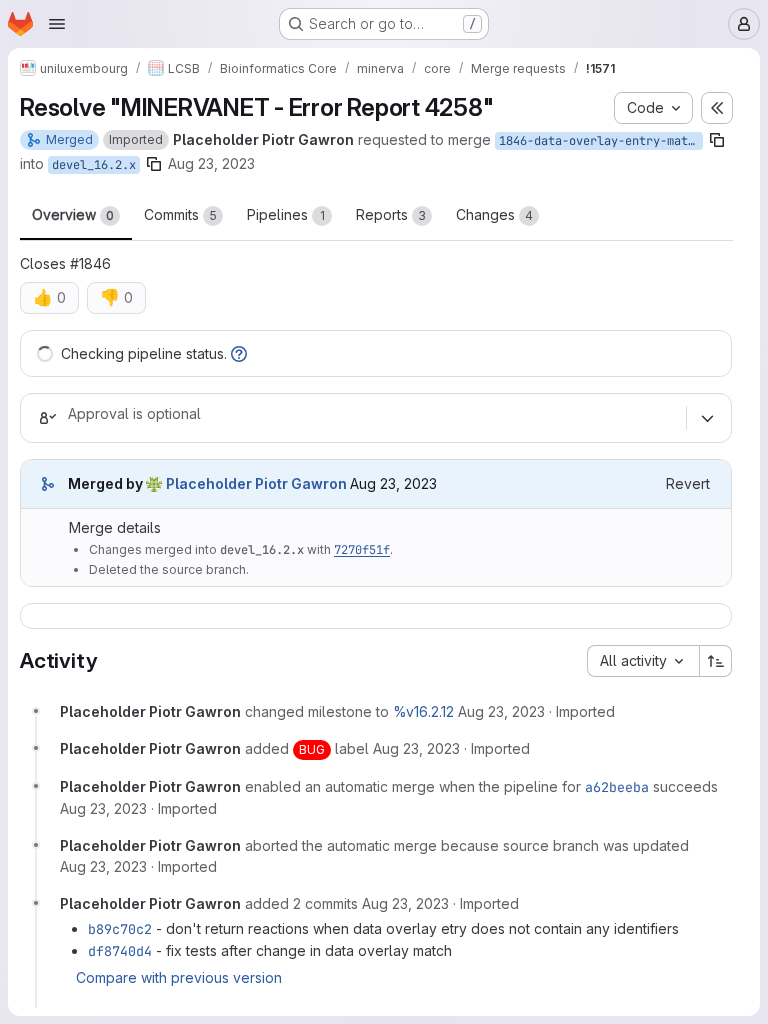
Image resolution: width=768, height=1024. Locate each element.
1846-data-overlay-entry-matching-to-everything (601, 141)
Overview (73, 214)
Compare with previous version (179, 977)
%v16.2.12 (423, 711)
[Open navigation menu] (57, 24)
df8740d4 (120, 951)
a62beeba (617, 787)
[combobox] (643, 661)
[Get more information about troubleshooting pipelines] (239, 353)
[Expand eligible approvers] (707, 418)
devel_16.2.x (94, 165)
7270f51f (362, 550)
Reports (391, 214)
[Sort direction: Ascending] (716, 661)
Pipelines (286, 214)
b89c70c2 (120, 929)
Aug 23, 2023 (211, 163)
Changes (494, 214)
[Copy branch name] (717, 140)
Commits (180, 214)
